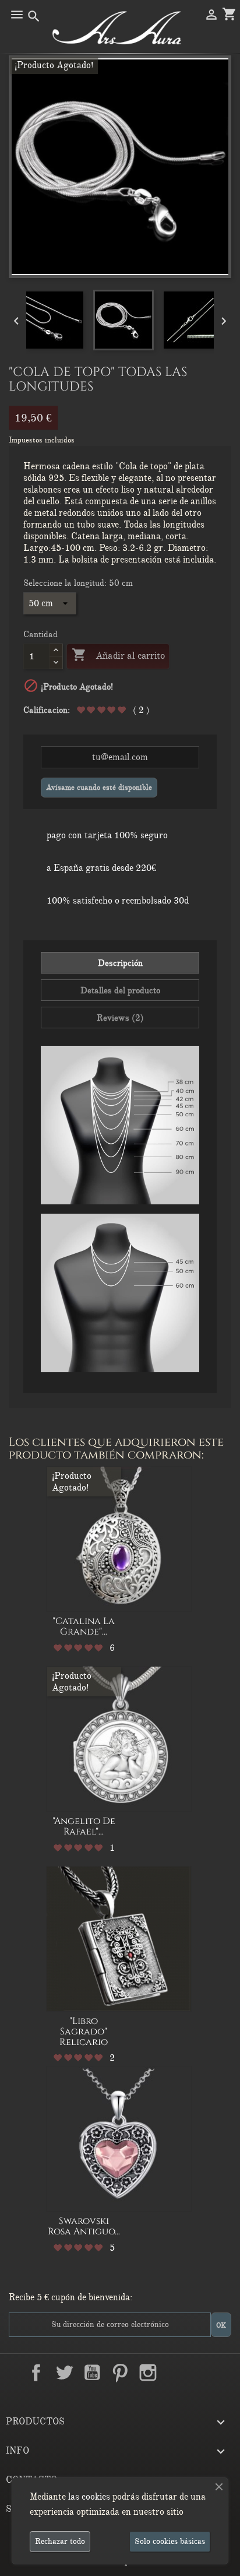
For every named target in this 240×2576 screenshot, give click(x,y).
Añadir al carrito (118, 655)
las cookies (89, 2497)
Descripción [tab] (120, 963)
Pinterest (120, 2373)
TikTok (204, 2373)
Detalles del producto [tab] (120, 990)
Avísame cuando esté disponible (99, 787)
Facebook (36, 2373)
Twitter (64, 2373)
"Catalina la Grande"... (84, 1626)
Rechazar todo (60, 2541)
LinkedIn (176, 2373)
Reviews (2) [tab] (120, 1018)
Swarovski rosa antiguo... (84, 2226)
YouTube (92, 2373)
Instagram (148, 2373)
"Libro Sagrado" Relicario (84, 2031)
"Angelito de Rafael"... (84, 1826)
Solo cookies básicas (170, 2541)
